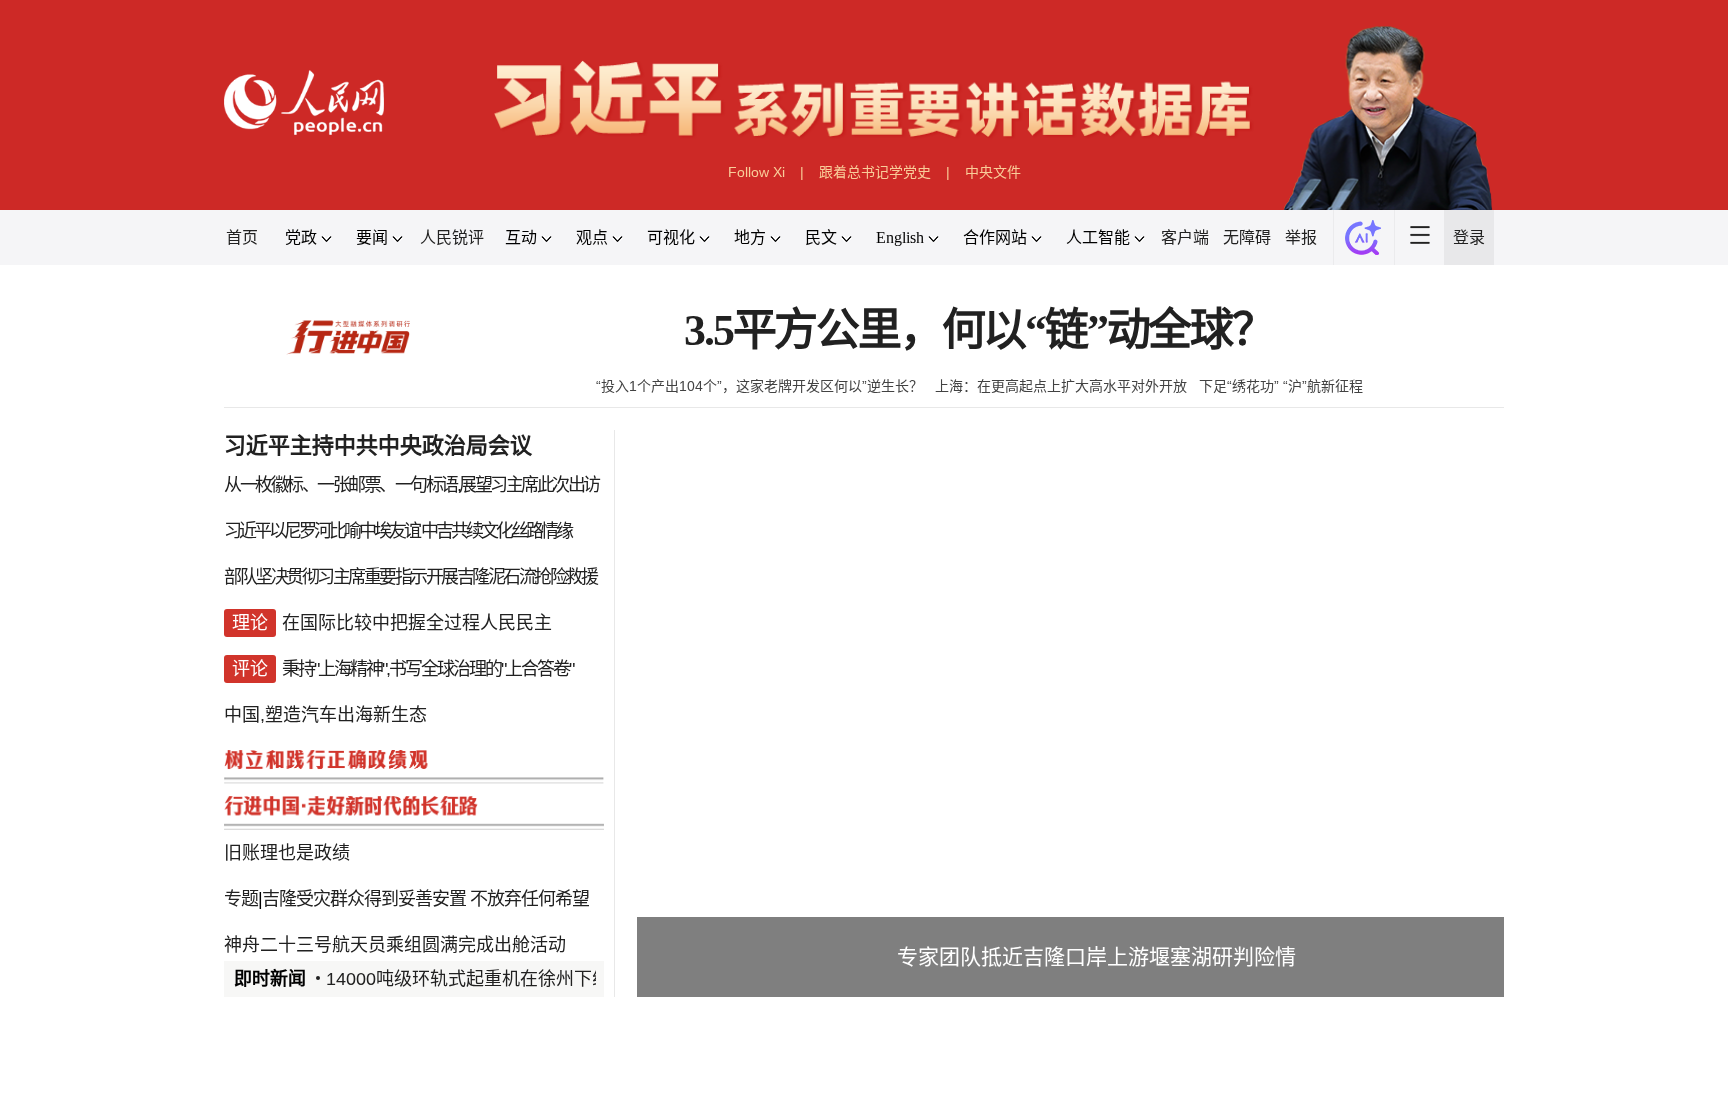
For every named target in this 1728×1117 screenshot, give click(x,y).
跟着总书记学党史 (875, 172)
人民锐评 (452, 237)
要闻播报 (748, 1090)
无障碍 (1247, 237)
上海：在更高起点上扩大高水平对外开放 (1061, 386)
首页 (242, 237)
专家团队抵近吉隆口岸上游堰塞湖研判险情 (1096, 956)
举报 (1301, 237)
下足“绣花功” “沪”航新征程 (1281, 386)
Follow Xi (756, 172)
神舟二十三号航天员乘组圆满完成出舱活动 (395, 945)
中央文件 (993, 172)
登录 (1469, 237)
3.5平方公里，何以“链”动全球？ (979, 330)
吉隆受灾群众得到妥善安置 (364, 899)
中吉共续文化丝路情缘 (496, 531)
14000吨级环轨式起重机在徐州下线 (468, 979)
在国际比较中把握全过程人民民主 (417, 623)
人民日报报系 (290, 1090)
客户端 (1185, 237)
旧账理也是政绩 (287, 853)
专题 (241, 899)
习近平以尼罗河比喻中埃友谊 (321, 531)
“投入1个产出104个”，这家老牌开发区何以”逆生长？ (759, 386)
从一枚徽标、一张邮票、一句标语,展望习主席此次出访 (411, 485)
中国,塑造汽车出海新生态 (325, 715)
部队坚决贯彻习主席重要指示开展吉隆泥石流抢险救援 (410, 577)
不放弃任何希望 (529, 899)
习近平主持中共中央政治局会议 (378, 445)
